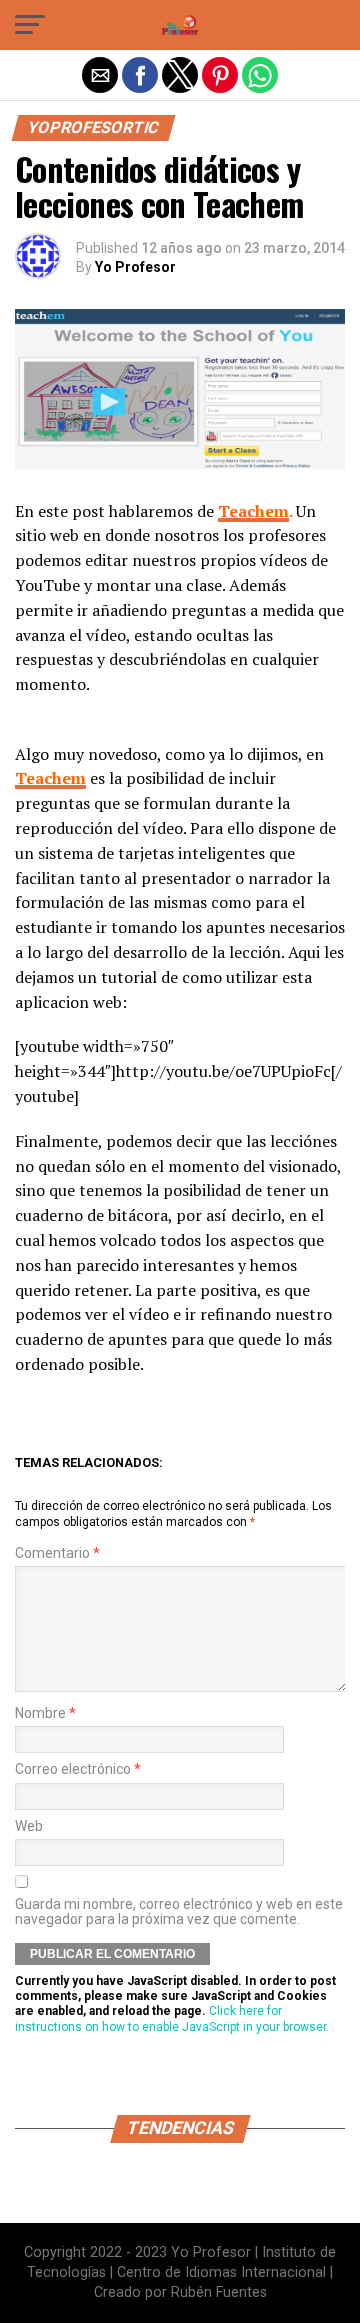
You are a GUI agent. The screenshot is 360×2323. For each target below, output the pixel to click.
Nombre (45, 1713)
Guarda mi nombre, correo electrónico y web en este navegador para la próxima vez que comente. (179, 1912)
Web (29, 1826)
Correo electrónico (78, 1769)
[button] (30, 25)
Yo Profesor (135, 267)
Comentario (57, 1553)
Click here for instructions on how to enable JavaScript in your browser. (172, 2018)
